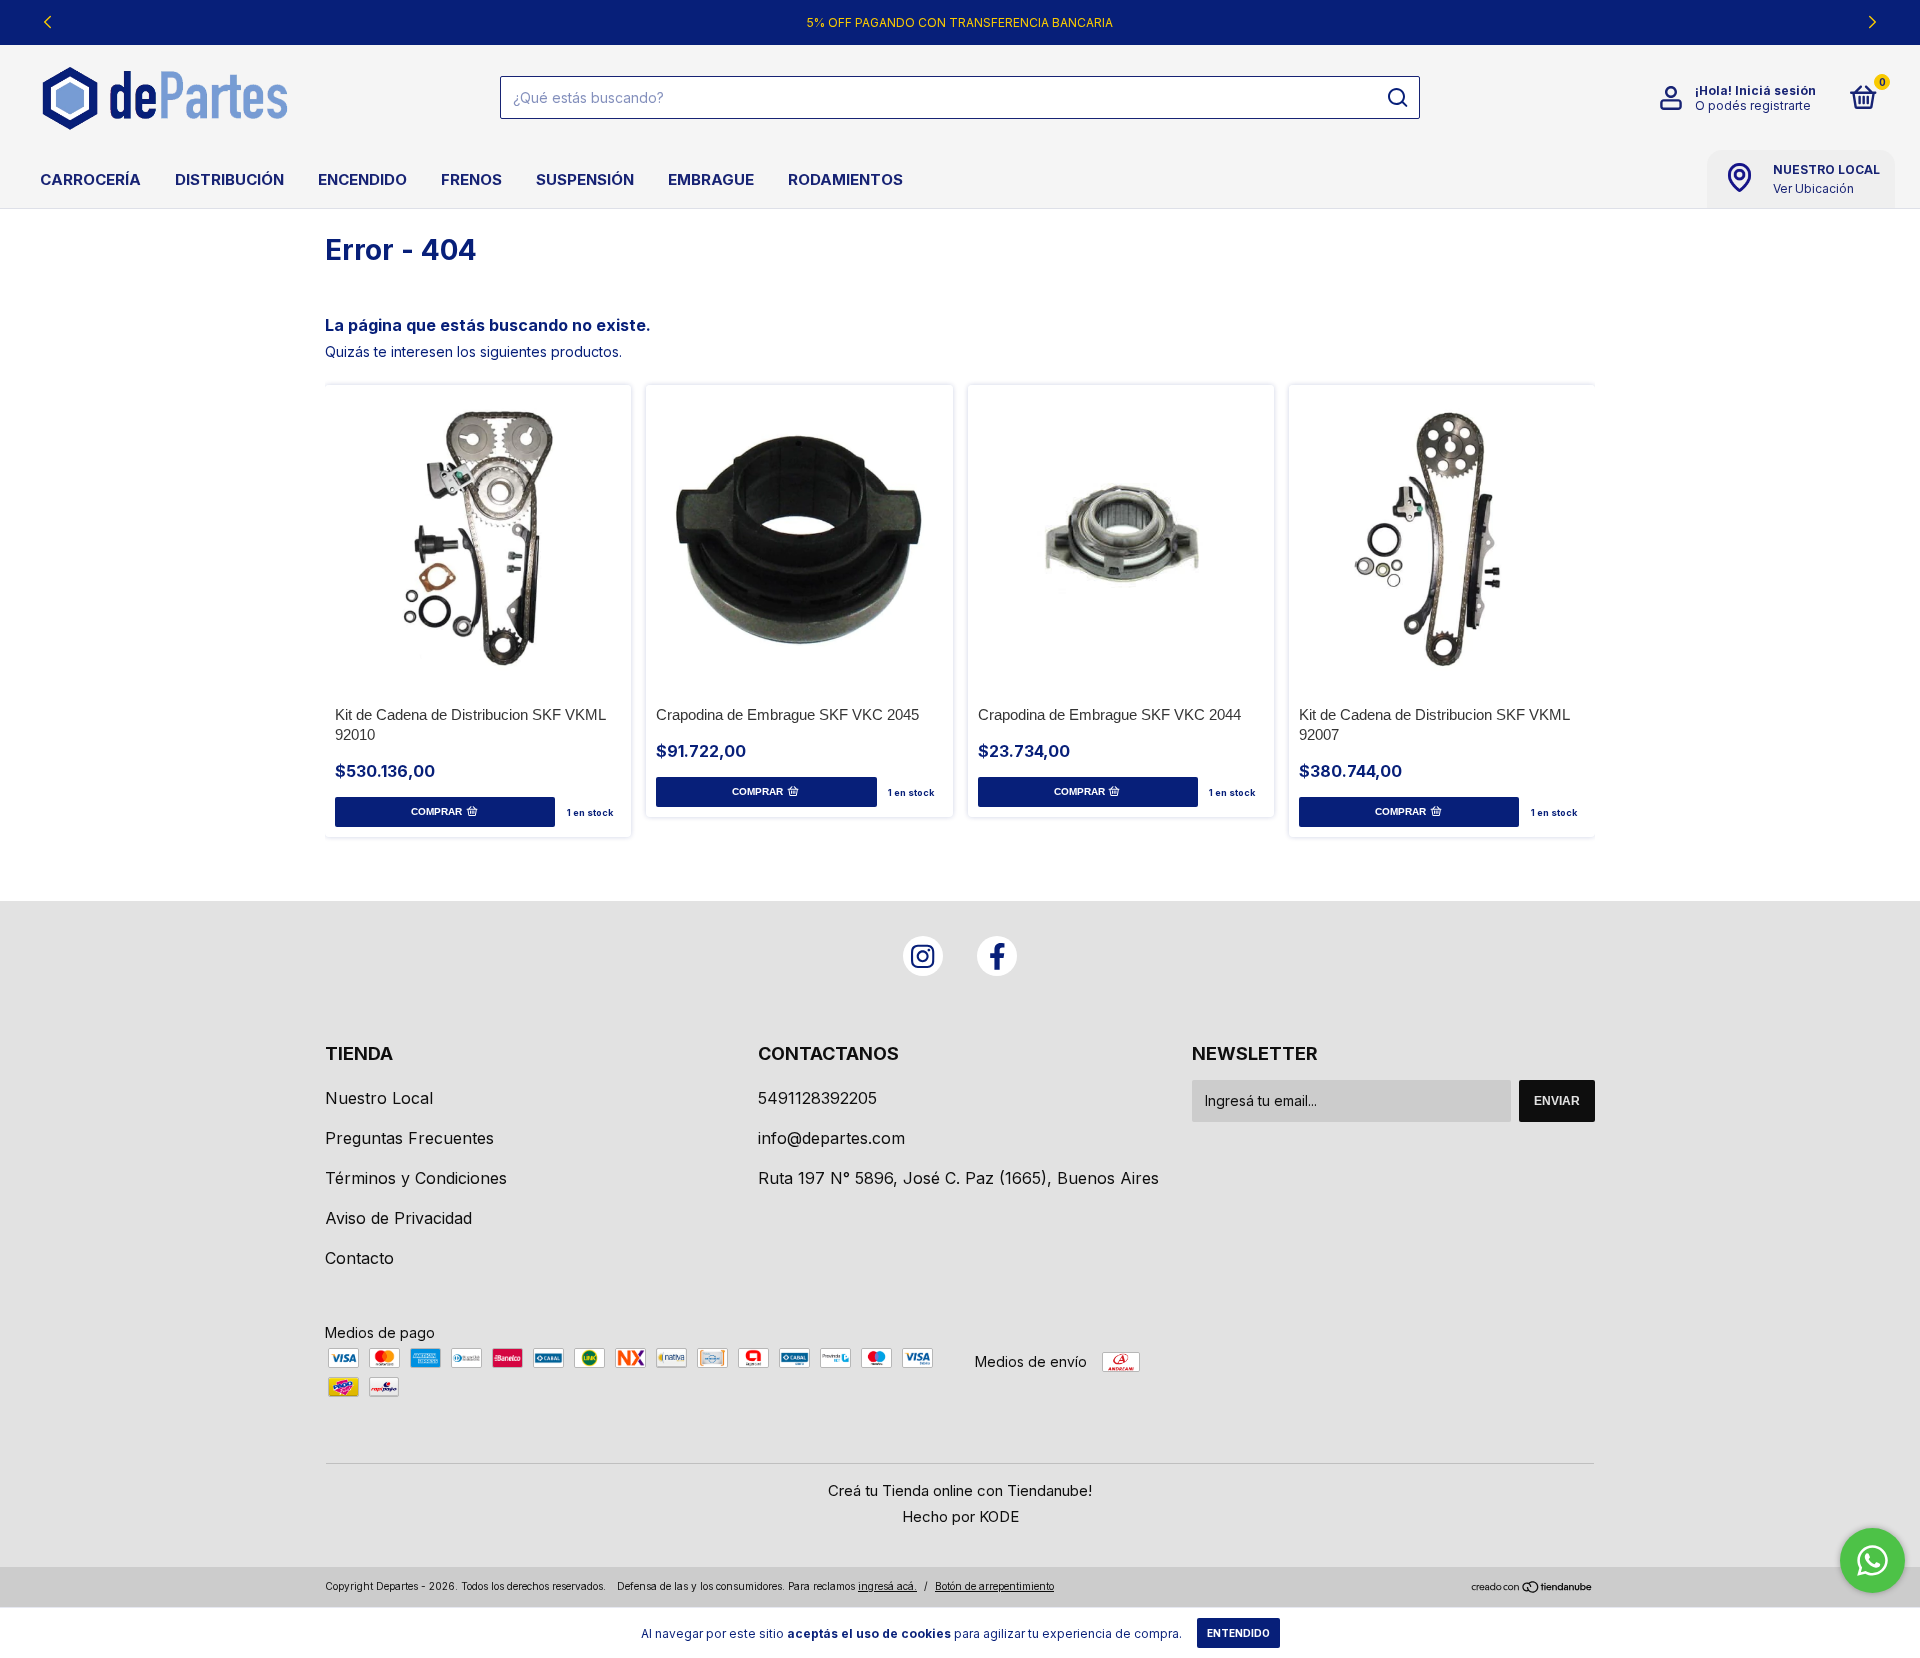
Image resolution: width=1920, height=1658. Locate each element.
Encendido (362, 179)
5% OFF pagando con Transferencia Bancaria (960, 22)
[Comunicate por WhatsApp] (1872, 1560)
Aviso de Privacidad (398, 1218)
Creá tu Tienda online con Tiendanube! (960, 1490)
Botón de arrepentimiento (994, 1586)
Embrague (711, 179)
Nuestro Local (379, 1098)
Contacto (359, 1258)
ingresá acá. (887, 1586)
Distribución (229, 179)
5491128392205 (817, 1098)
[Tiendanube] (1532, 1588)
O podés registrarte (1753, 105)
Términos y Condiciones (416, 1178)
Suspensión (585, 179)
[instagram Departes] (923, 956)
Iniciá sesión (1775, 90)
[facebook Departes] (997, 956)
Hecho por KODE (960, 1516)
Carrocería (90, 179)
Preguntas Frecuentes (409, 1138)
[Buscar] (1396, 98)
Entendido (1238, 1633)
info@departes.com (831, 1138)
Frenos (471, 179)
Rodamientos (845, 179)
